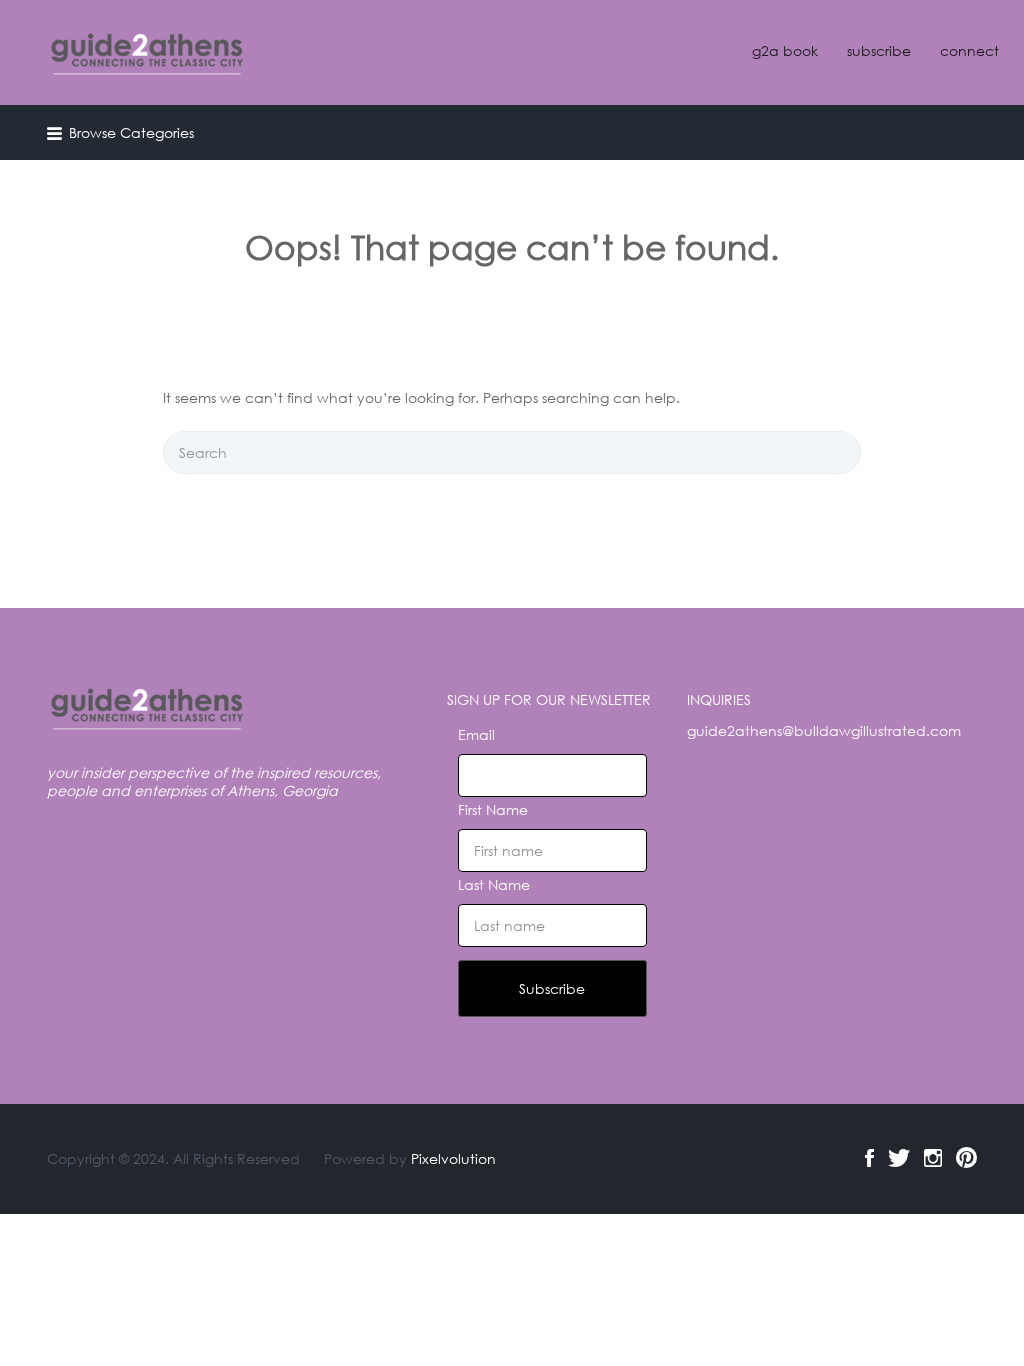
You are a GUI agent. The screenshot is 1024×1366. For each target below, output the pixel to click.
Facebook (869, 1158)
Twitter (899, 1158)
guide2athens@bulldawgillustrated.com (824, 730)
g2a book (785, 50)
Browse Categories (131, 132)
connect (969, 50)
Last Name (494, 884)
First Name (493, 809)
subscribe (879, 50)
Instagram (933, 1158)
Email (476, 734)
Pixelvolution (453, 1158)
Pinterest (966, 1158)
